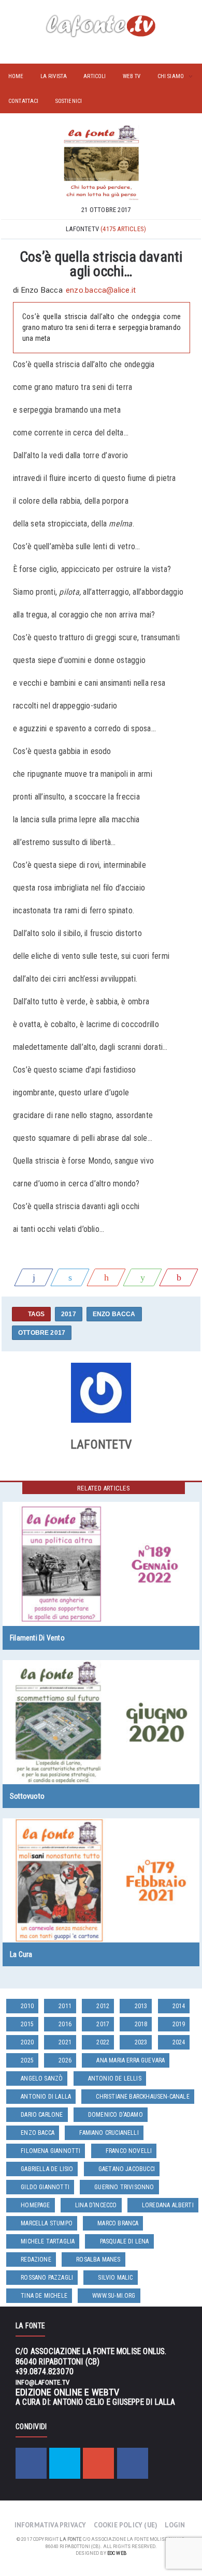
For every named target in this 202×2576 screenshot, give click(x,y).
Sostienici (69, 101)
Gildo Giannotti (45, 2187)
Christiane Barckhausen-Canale (142, 2097)
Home (16, 76)
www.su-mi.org (114, 2296)
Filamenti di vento (37, 1638)
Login (175, 2525)
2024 (179, 2042)
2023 (141, 2042)
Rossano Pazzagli (47, 2278)
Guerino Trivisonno (124, 2187)
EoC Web (117, 2553)
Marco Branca (118, 2223)
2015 (27, 2024)
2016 (65, 2024)
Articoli (95, 76)
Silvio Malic (115, 2278)
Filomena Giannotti (51, 2151)
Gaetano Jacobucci (127, 2169)
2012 (103, 2006)
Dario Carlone (42, 2115)
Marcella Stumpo (47, 2223)
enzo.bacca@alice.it (101, 290)
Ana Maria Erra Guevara (131, 2060)
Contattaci (24, 101)
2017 (69, 1314)
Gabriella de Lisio (47, 2169)
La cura (21, 1954)
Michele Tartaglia (48, 2241)
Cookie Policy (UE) (126, 2525)
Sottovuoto (27, 1796)
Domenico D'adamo (116, 2115)
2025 (27, 2060)
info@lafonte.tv (42, 2382)
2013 (141, 2006)
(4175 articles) (123, 229)
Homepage (35, 2205)
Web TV (132, 76)
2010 (27, 2006)
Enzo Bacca (114, 1314)
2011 (65, 2006)
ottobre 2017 (42, 1333)
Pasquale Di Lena (125, 2241)
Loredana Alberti (168, 2205)
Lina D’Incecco (96, 2205)
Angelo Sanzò (42, 2078)
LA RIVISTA (54, 76)
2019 (179, 2024)
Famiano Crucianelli (109, 2133)
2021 (65, 2042)
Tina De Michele (44, 2296)
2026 (65, 2060)
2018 (141, 2024)
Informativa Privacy (51, 2525)
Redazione (36, 2259)
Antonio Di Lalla (46, 2097)
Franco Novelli (129, 2151)
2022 (103, 2042)
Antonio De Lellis (115, 2078)
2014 (179, 2006)
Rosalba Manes (98, 2259)
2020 (27, 2042)
